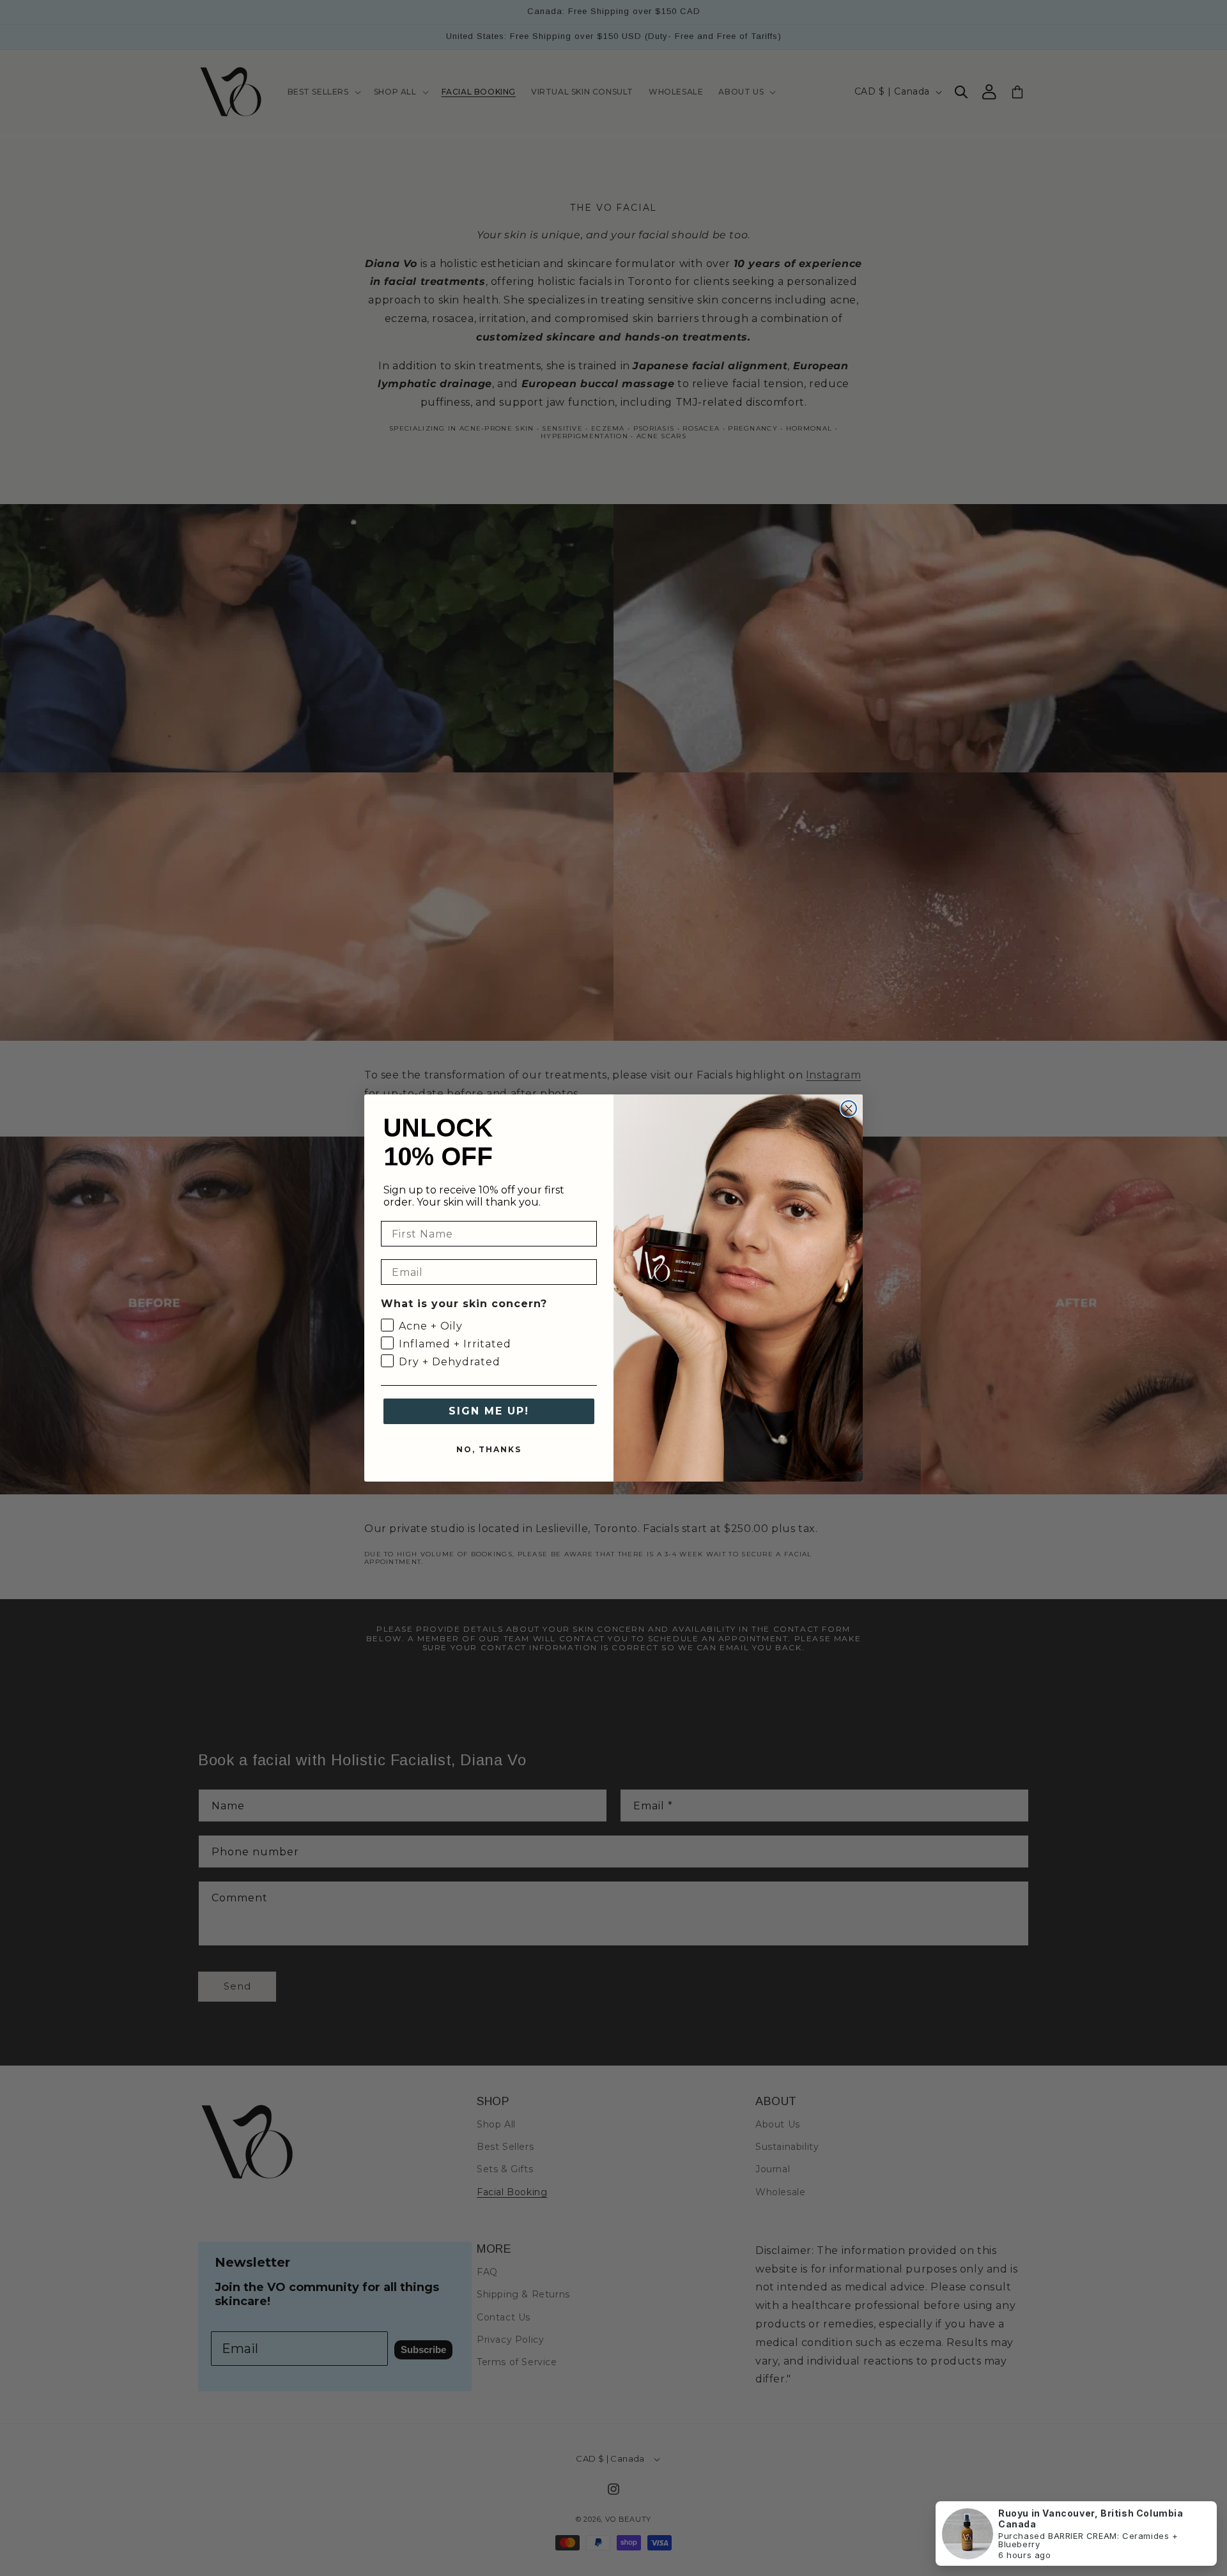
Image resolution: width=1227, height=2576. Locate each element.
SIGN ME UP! (489, 1411)
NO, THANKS (489, 1449)
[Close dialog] (849, 1108)
